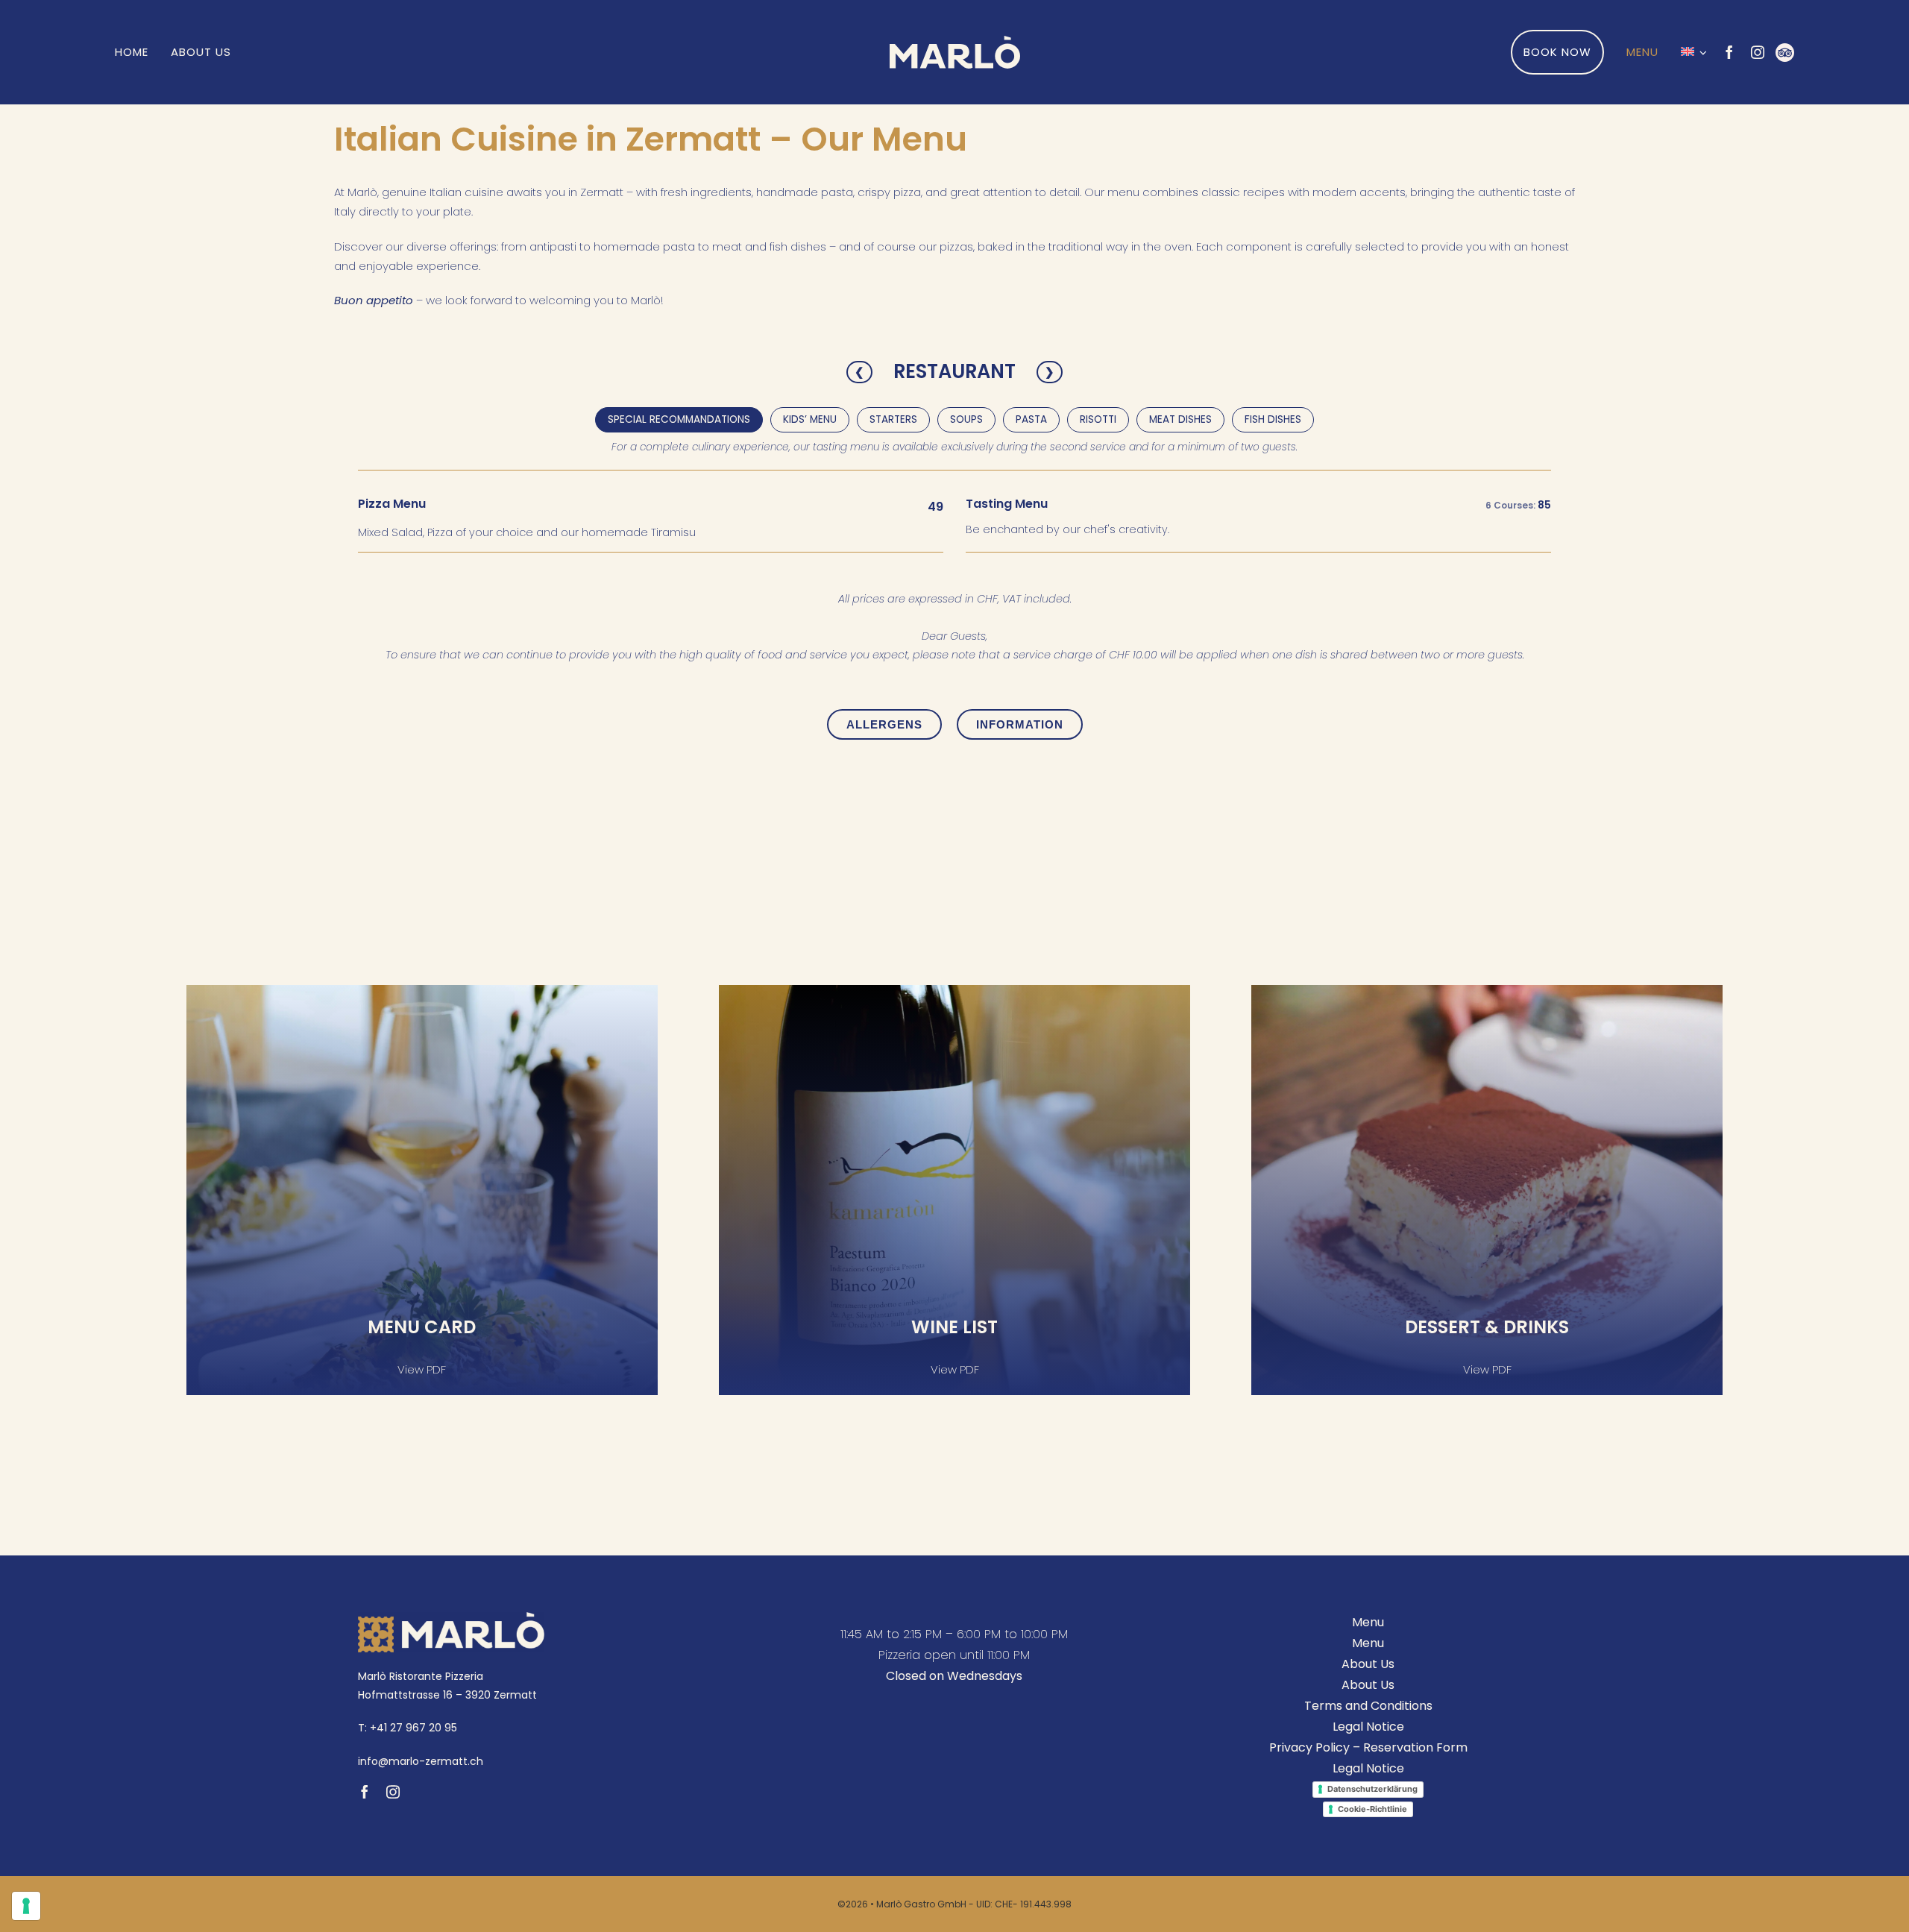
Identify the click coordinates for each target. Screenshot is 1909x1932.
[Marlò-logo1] (955, 41)
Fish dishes (1273, 419)
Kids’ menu (810, 419)
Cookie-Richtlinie (1372, 1809)
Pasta (1031, 419)
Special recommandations (679, 419)
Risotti (1098, 419)
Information (1020, 724)
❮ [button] (859, 372)
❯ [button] (1050, 372)
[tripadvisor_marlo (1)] (1785, 49)
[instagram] (1758, 52)
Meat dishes (1180, 419)
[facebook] (1729, 52)
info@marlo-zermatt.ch (421, 1761)
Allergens (884, 724)
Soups (966, 419)
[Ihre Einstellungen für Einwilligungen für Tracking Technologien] (26, 1906)
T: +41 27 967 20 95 (408, 1728)
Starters (893, 419)
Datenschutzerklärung (1372, 1789)
